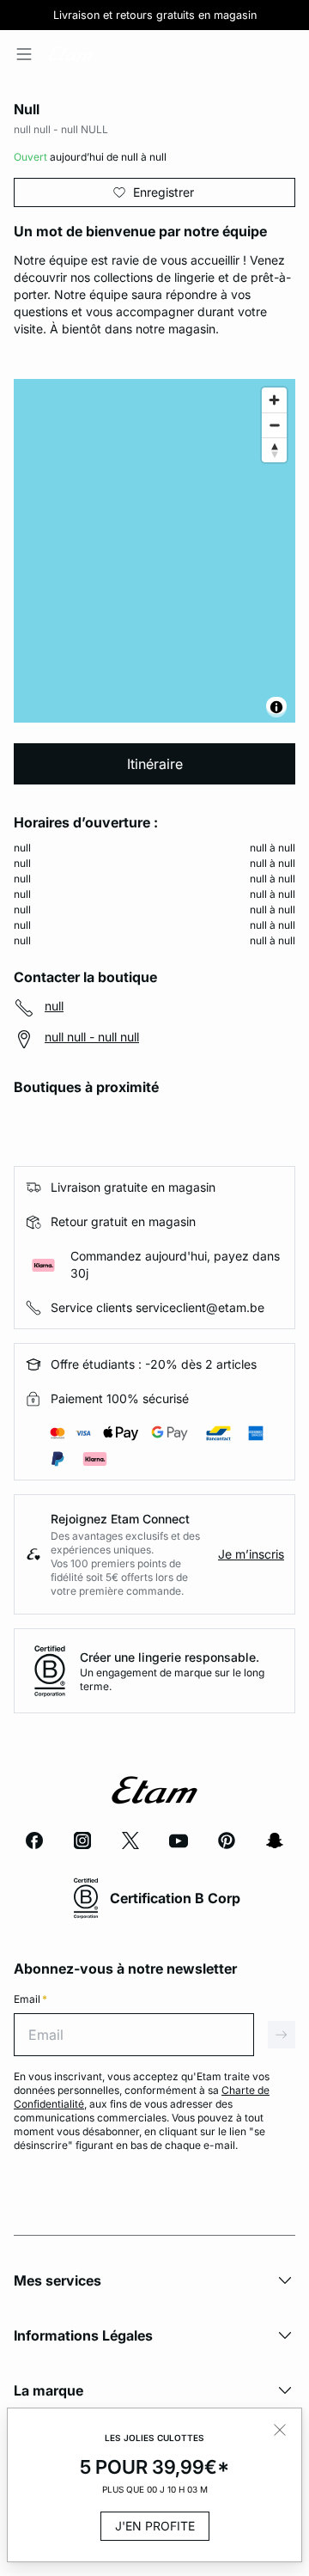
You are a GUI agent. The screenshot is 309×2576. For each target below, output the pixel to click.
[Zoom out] (274, 425)
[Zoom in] (274, 400)
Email (30, 1999)
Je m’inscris (251, 1554)
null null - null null (92, 1037)
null (54, 1006)
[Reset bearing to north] (274, 450)
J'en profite (155, 2526)
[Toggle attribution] (276, 707)
